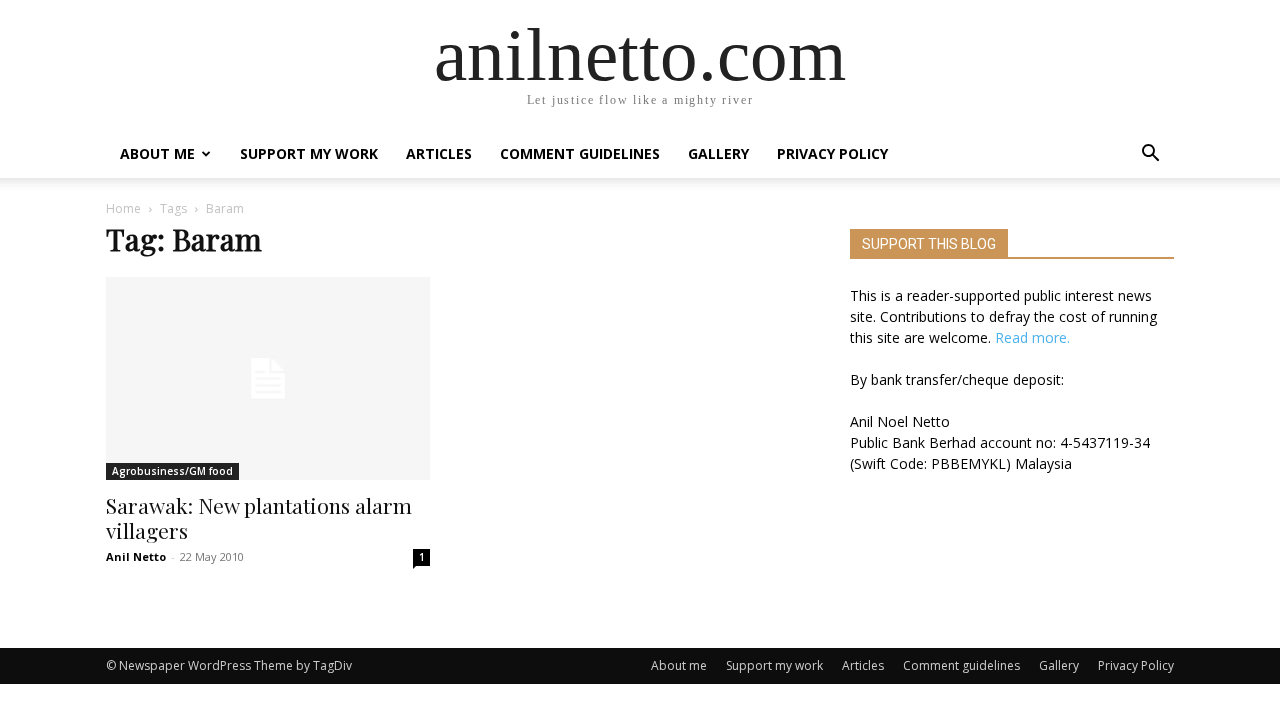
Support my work (309, 153)
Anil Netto (136, 556)
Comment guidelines (580, 153)
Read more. (1032, 337)
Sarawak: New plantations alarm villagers (259, 517)
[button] (1150, 155)
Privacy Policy (832, 153)
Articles (439, 153)
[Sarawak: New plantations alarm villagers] (268, 378)
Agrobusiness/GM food (172, 471)
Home (123, 208)
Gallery (718, 153)
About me (157, 153)
